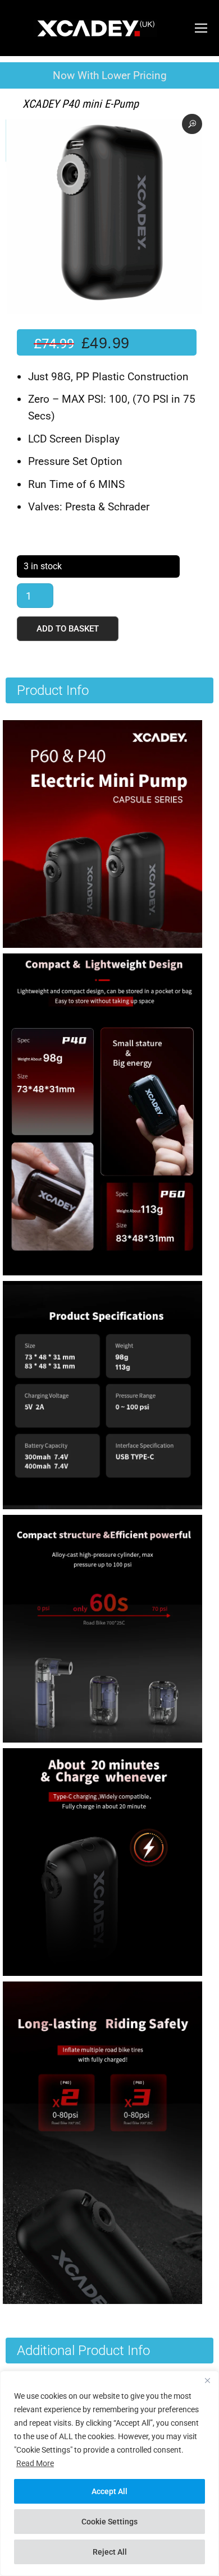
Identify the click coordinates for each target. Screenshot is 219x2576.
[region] (109, 2473)
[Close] (207, 2380)
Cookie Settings (109, 2522)
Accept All (109, 2491)
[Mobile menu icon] (201, 28)
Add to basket (68, 629)
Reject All (110, 2552)
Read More (35, 2463)
